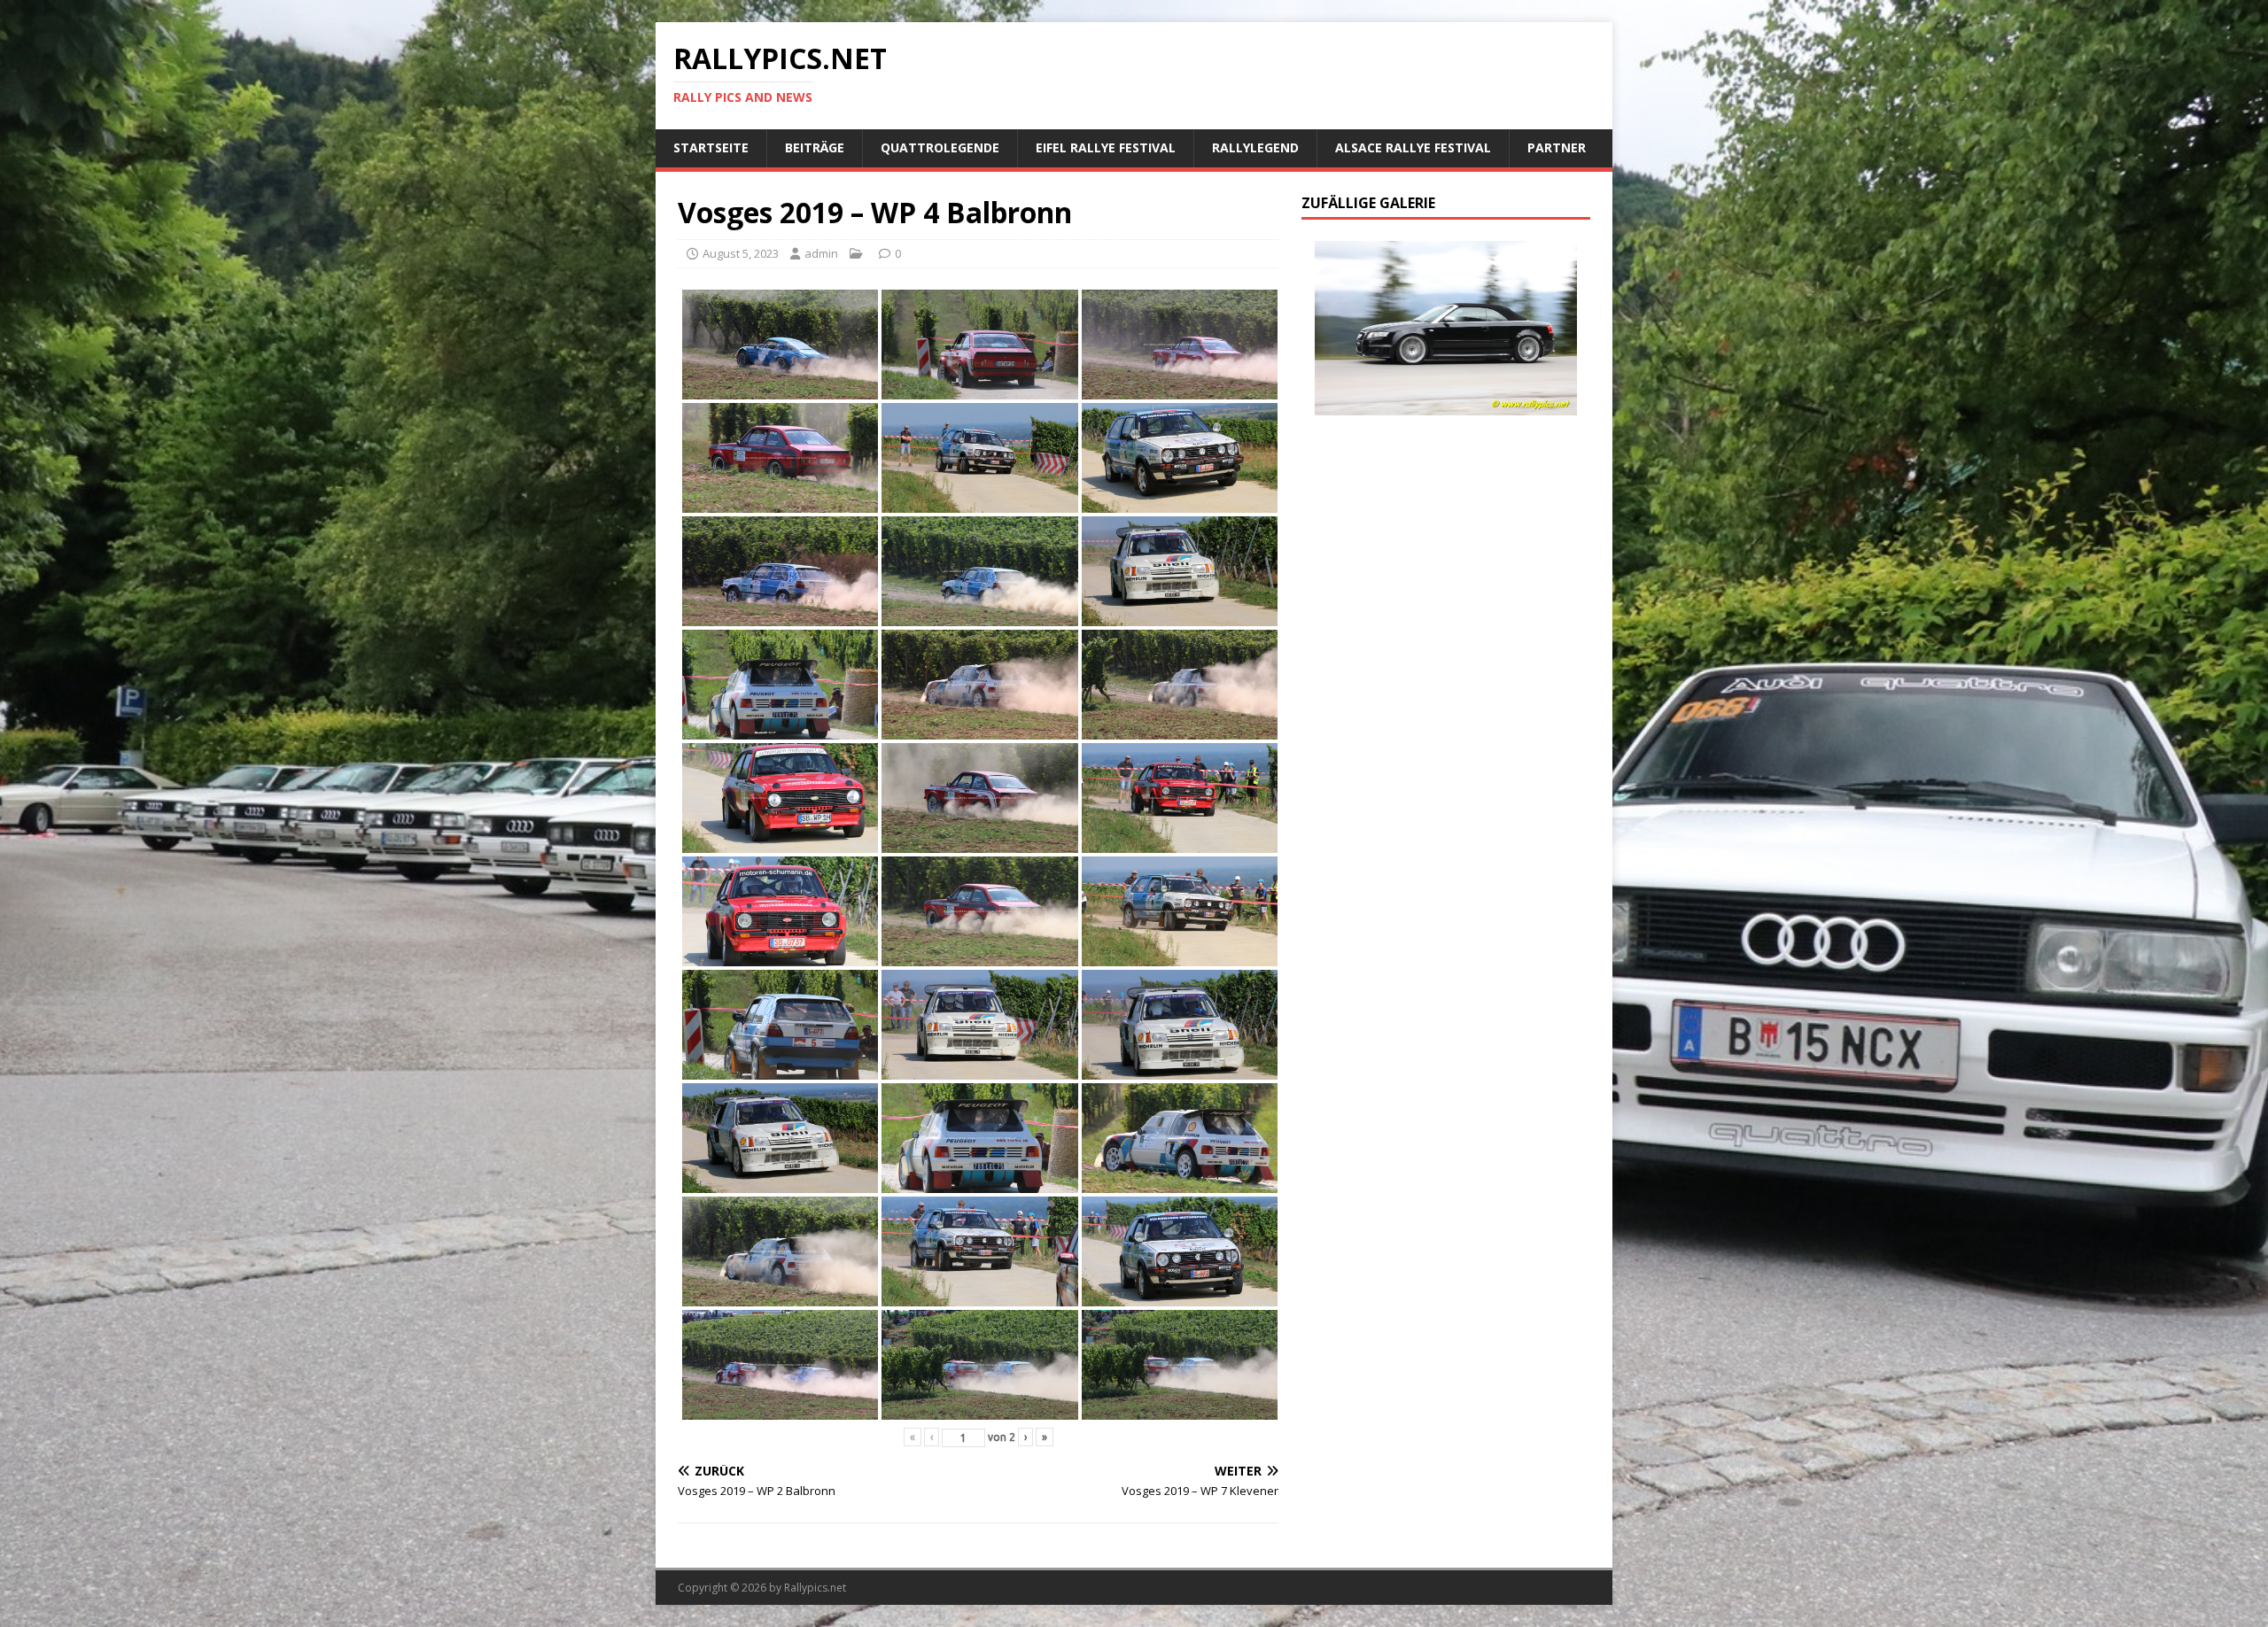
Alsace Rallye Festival (1413, 147)
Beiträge (815, 147)
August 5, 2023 (741, 253)
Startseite (711, 147)
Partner (1557, 147)
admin (821, 253)
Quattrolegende (940, 147)
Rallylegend (1255, 147)
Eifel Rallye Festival (1106, 147)
